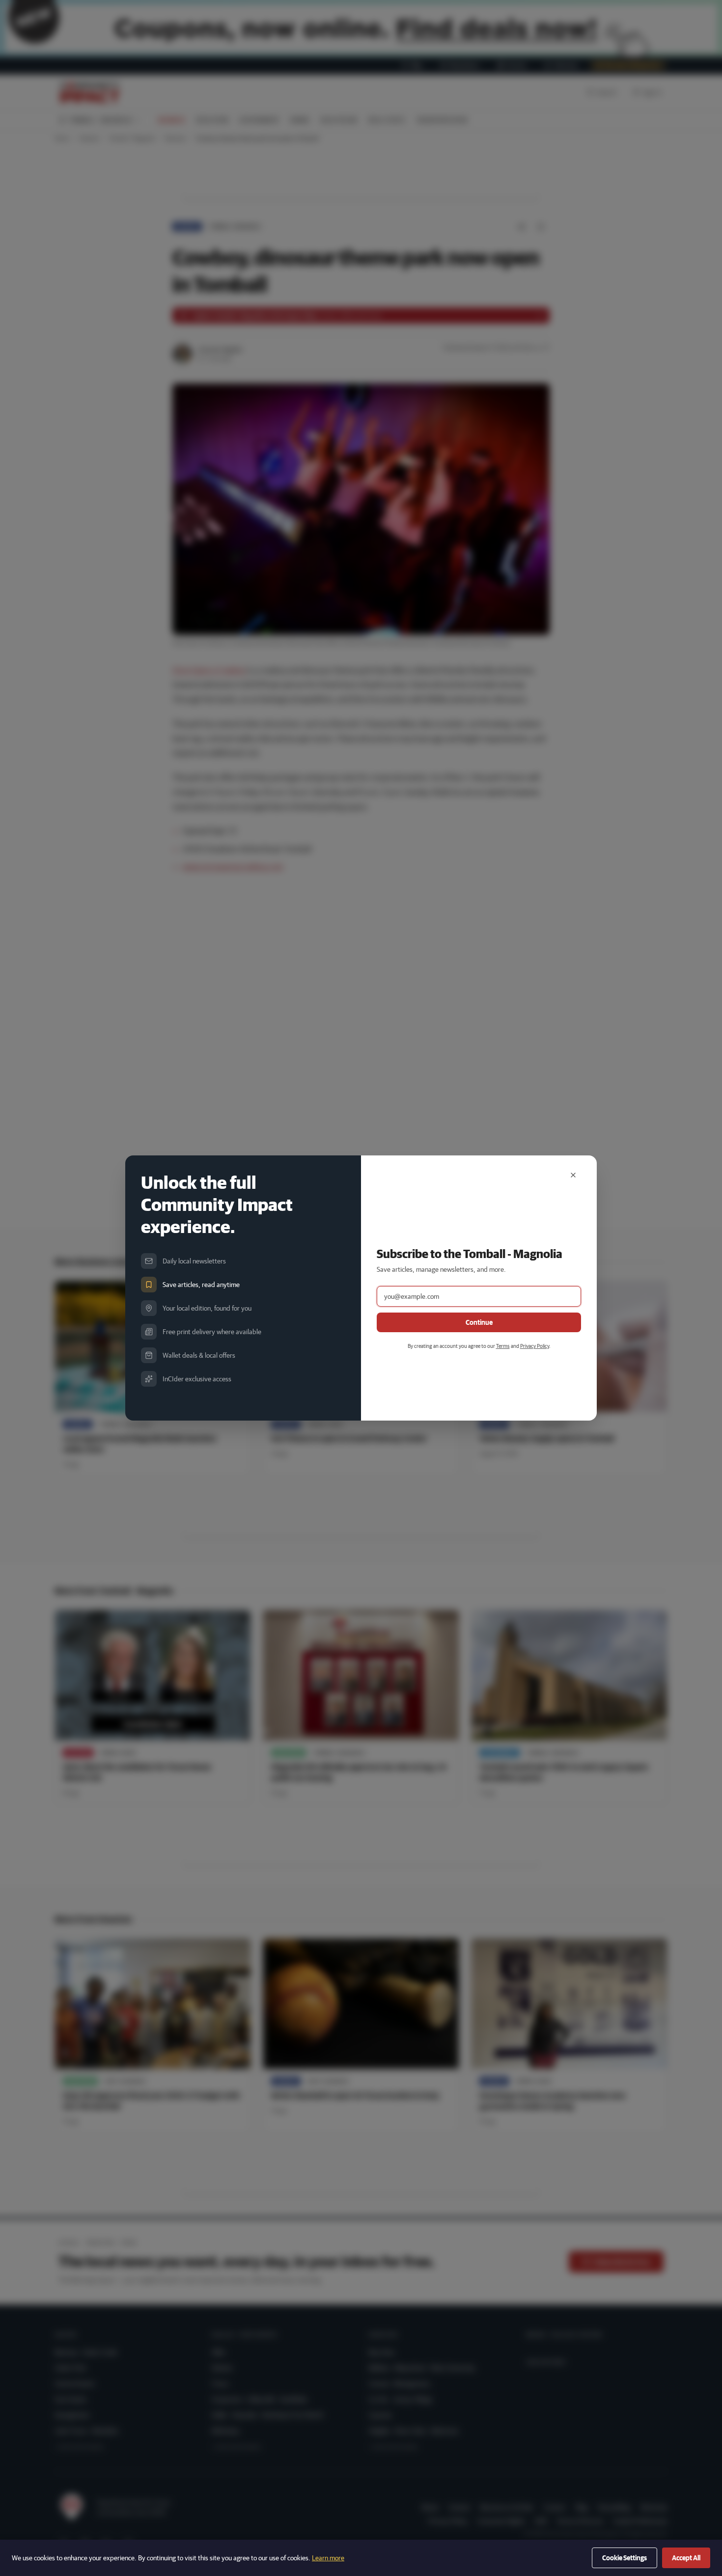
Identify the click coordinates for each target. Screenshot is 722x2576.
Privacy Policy (535, 1346)
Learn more (328, 2558)
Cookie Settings (625, 2558)
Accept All (686, 2558)
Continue (479, 1322)
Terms (503, 1346)
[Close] (573, 1175)
